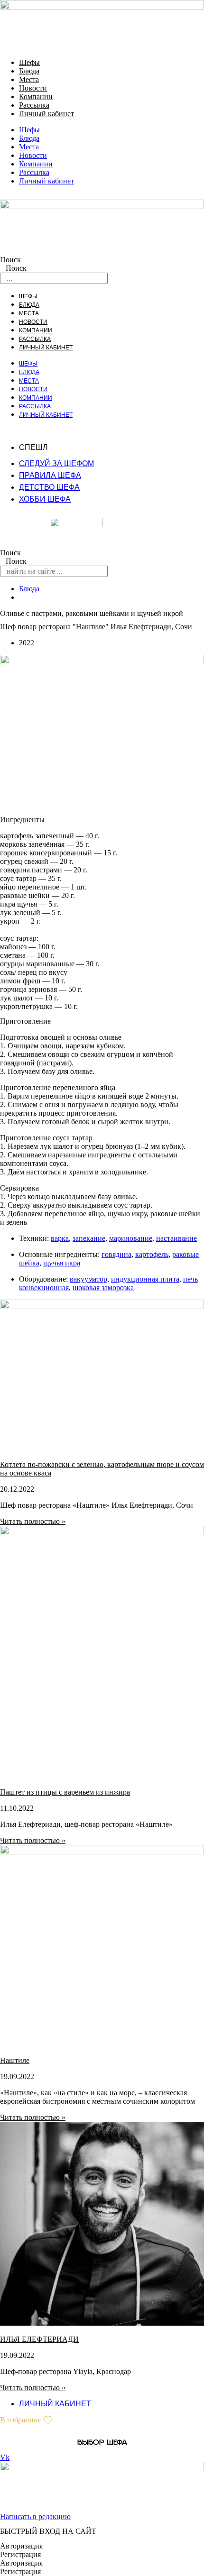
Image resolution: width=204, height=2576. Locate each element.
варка (60, 1238)
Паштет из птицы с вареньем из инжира (65, 1792)
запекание (89, 1238)
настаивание (176, 1238)
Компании (36, 96)
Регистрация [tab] (20, 2554)
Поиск (10, 260)
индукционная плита (145, 1279)
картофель (152, 1254)
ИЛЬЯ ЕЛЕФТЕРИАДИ (39, 2339)
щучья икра (62, 1263)
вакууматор (88, 1279)
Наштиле (15, 2060)
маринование (131, 1238)
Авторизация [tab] (21, 2546)
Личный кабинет (46, 114)
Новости (33, 88)
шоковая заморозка (103, 1288)
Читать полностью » (33, 1521)
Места (29, 79)
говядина (116, 1254)
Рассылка (34, 105)
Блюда (29, 71)
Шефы (29, 62)
